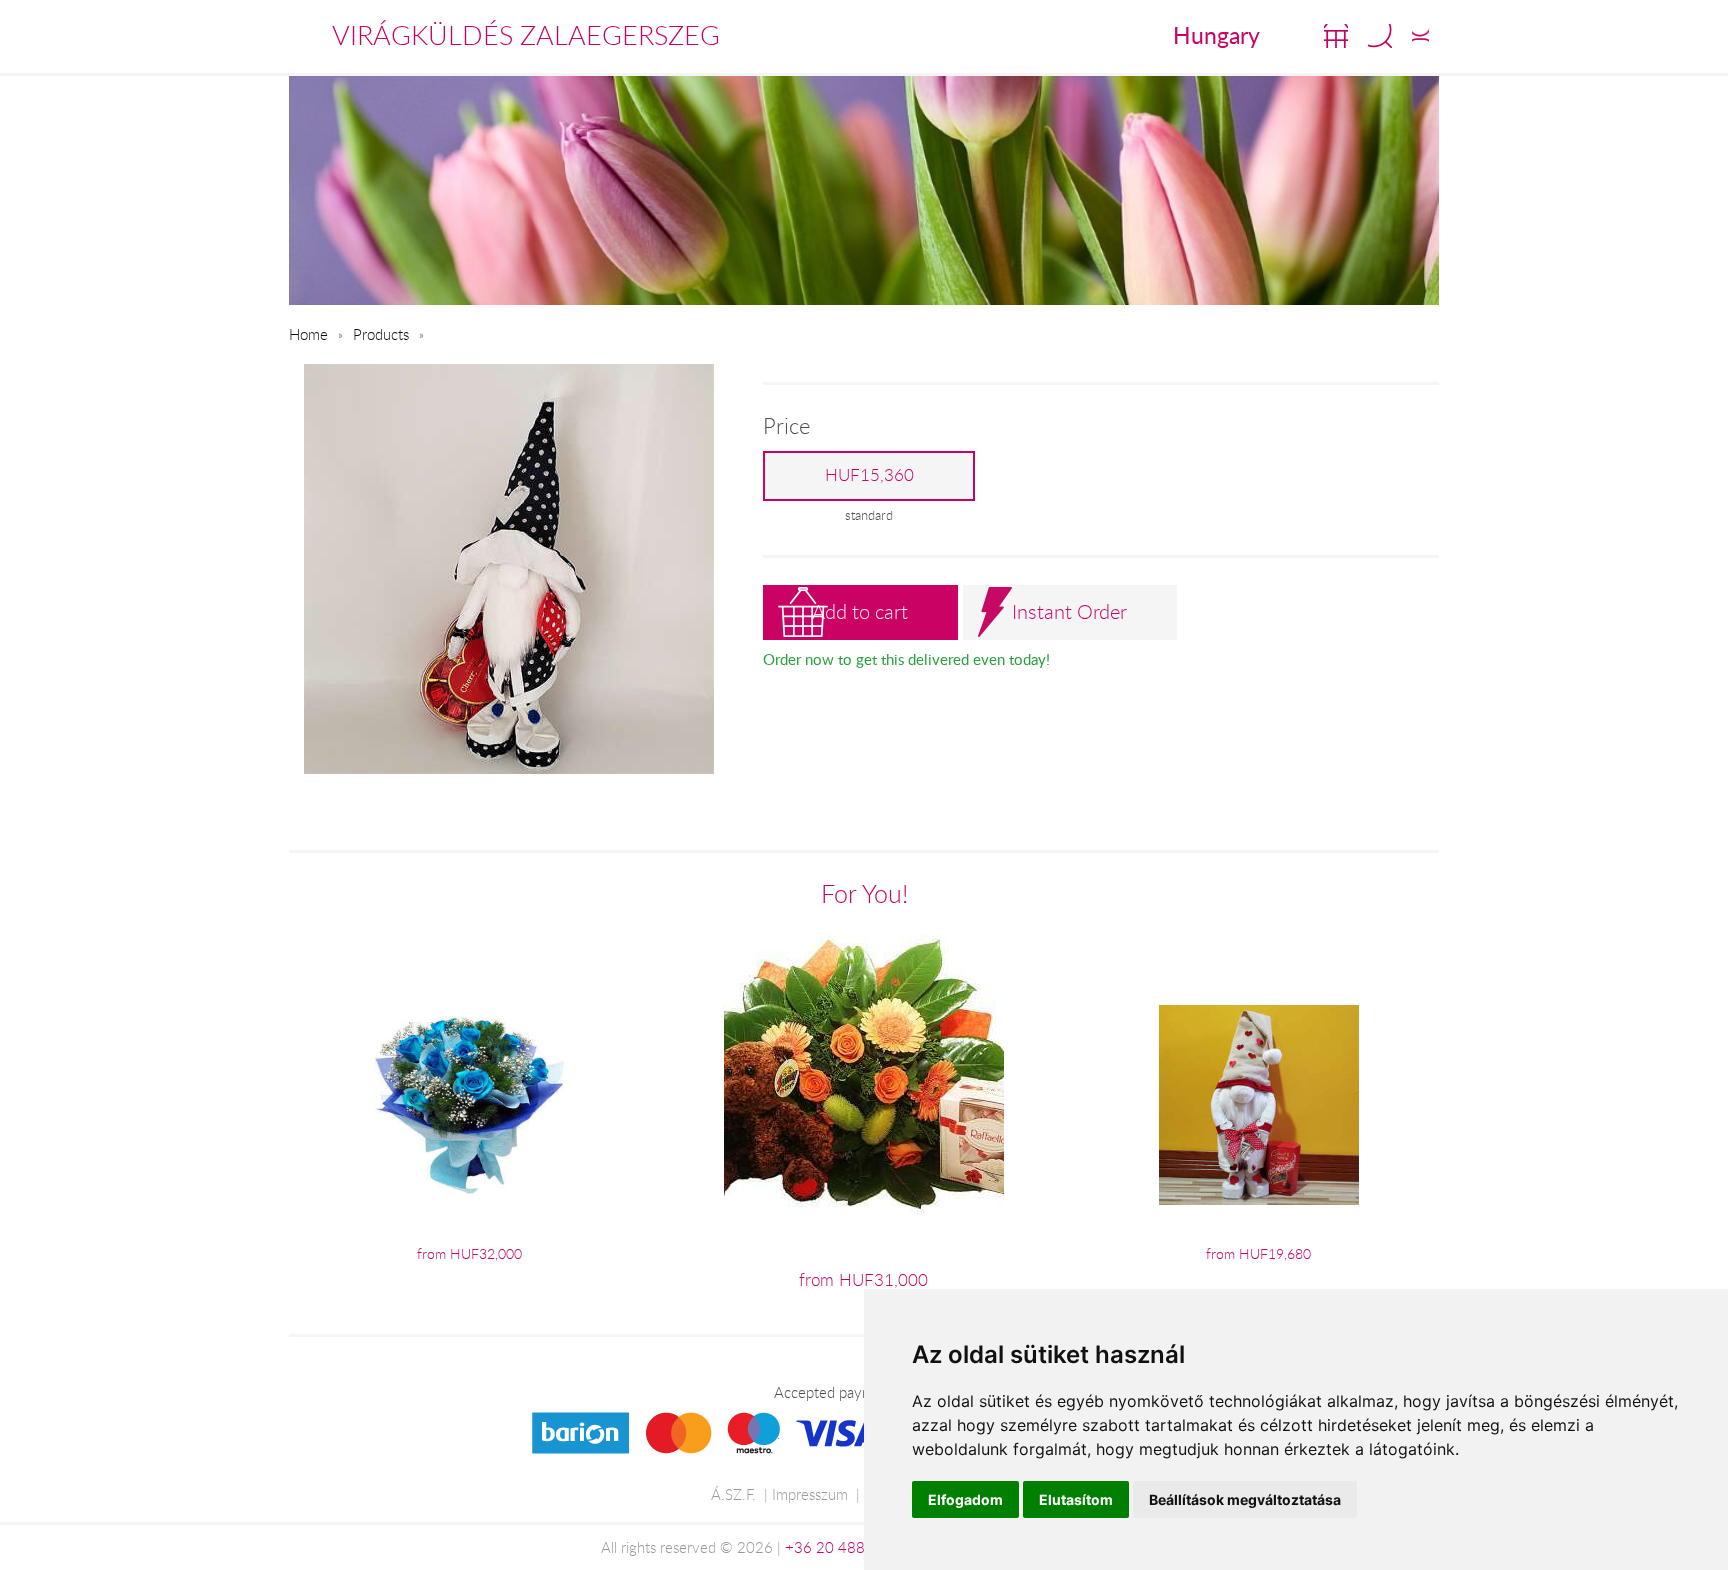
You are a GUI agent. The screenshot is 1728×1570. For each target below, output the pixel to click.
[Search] (1380, 36)
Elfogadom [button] (965, 1499)
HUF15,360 (869, 475)
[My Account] (1420, 36)
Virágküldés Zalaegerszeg (526, 35)
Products (381, 334)
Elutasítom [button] (1076, 1499)
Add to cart (860, 611)
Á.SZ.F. (733, 1494)
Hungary (1216, 35)
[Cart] (1336, 36)
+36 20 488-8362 (846, 1547)
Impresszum (810, 1494)
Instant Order (1069, 611)
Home (308, 334)
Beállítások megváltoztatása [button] (1245, 1499)
